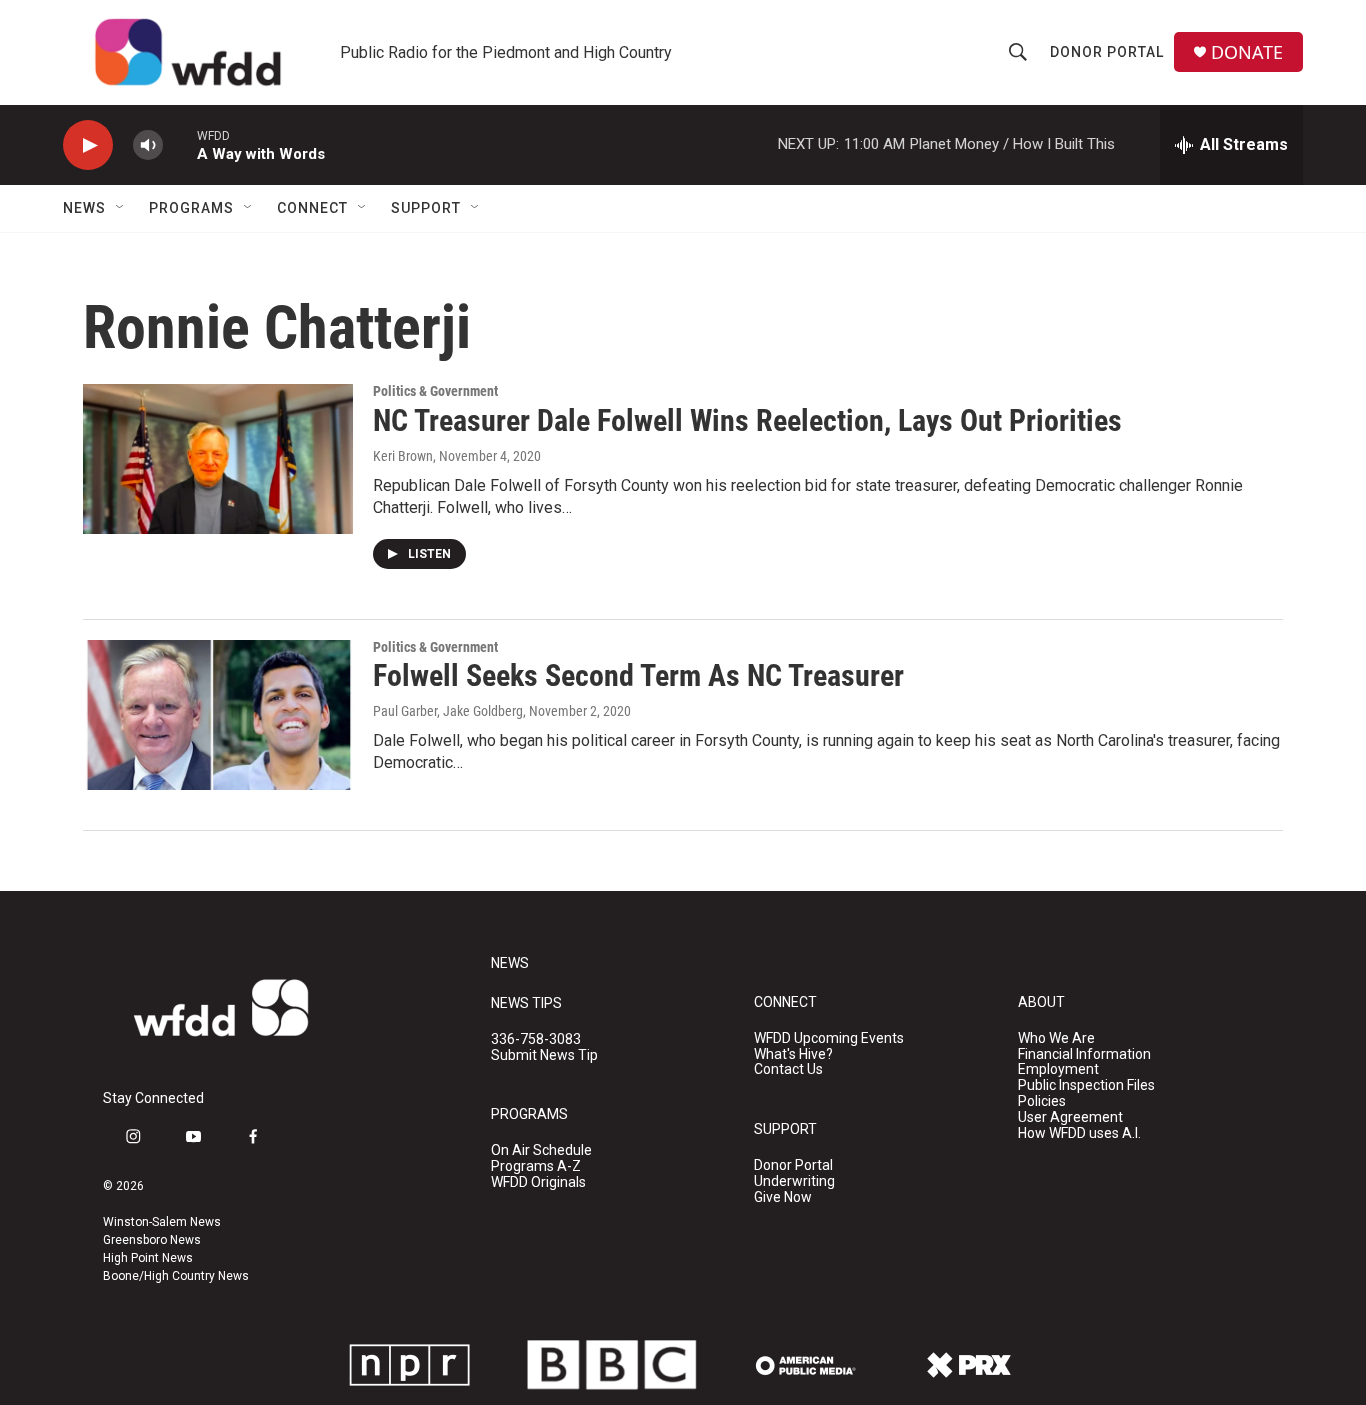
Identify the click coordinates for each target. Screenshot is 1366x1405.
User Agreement (1070, 1117)
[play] (88, 145)
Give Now (783, 1197)
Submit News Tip (544, 1055)
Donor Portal (1107, 52)
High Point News (148, 1258)
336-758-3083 (536, 1039)
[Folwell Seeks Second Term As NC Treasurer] (218, 715)
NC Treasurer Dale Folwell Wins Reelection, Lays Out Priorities (747, 420)
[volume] (148, 145)
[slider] (180, 144)
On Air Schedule (541, 1150)
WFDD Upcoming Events (829, 1038)
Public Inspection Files (1086, 1085)
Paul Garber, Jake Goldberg (448, 711)
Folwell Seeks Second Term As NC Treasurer (638, 675)
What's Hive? (793, 1054)
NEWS (510, 963)
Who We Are (1056, 1038)
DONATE (1247, 52)
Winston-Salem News (162, 1222)
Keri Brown (403, 456)
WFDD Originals (538, 1182)
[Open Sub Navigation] (121, 208)
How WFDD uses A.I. (1079, 1133)
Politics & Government (435, 391)
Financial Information (1084, 1054)
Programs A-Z (536, 1166)
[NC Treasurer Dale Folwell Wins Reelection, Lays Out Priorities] (218, 459)
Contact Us (788, 1069)
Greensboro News (152, 1240)
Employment (1058, 1069)
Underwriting (794, 1181)
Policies (1042, 1101)
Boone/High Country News (176, 1276)
